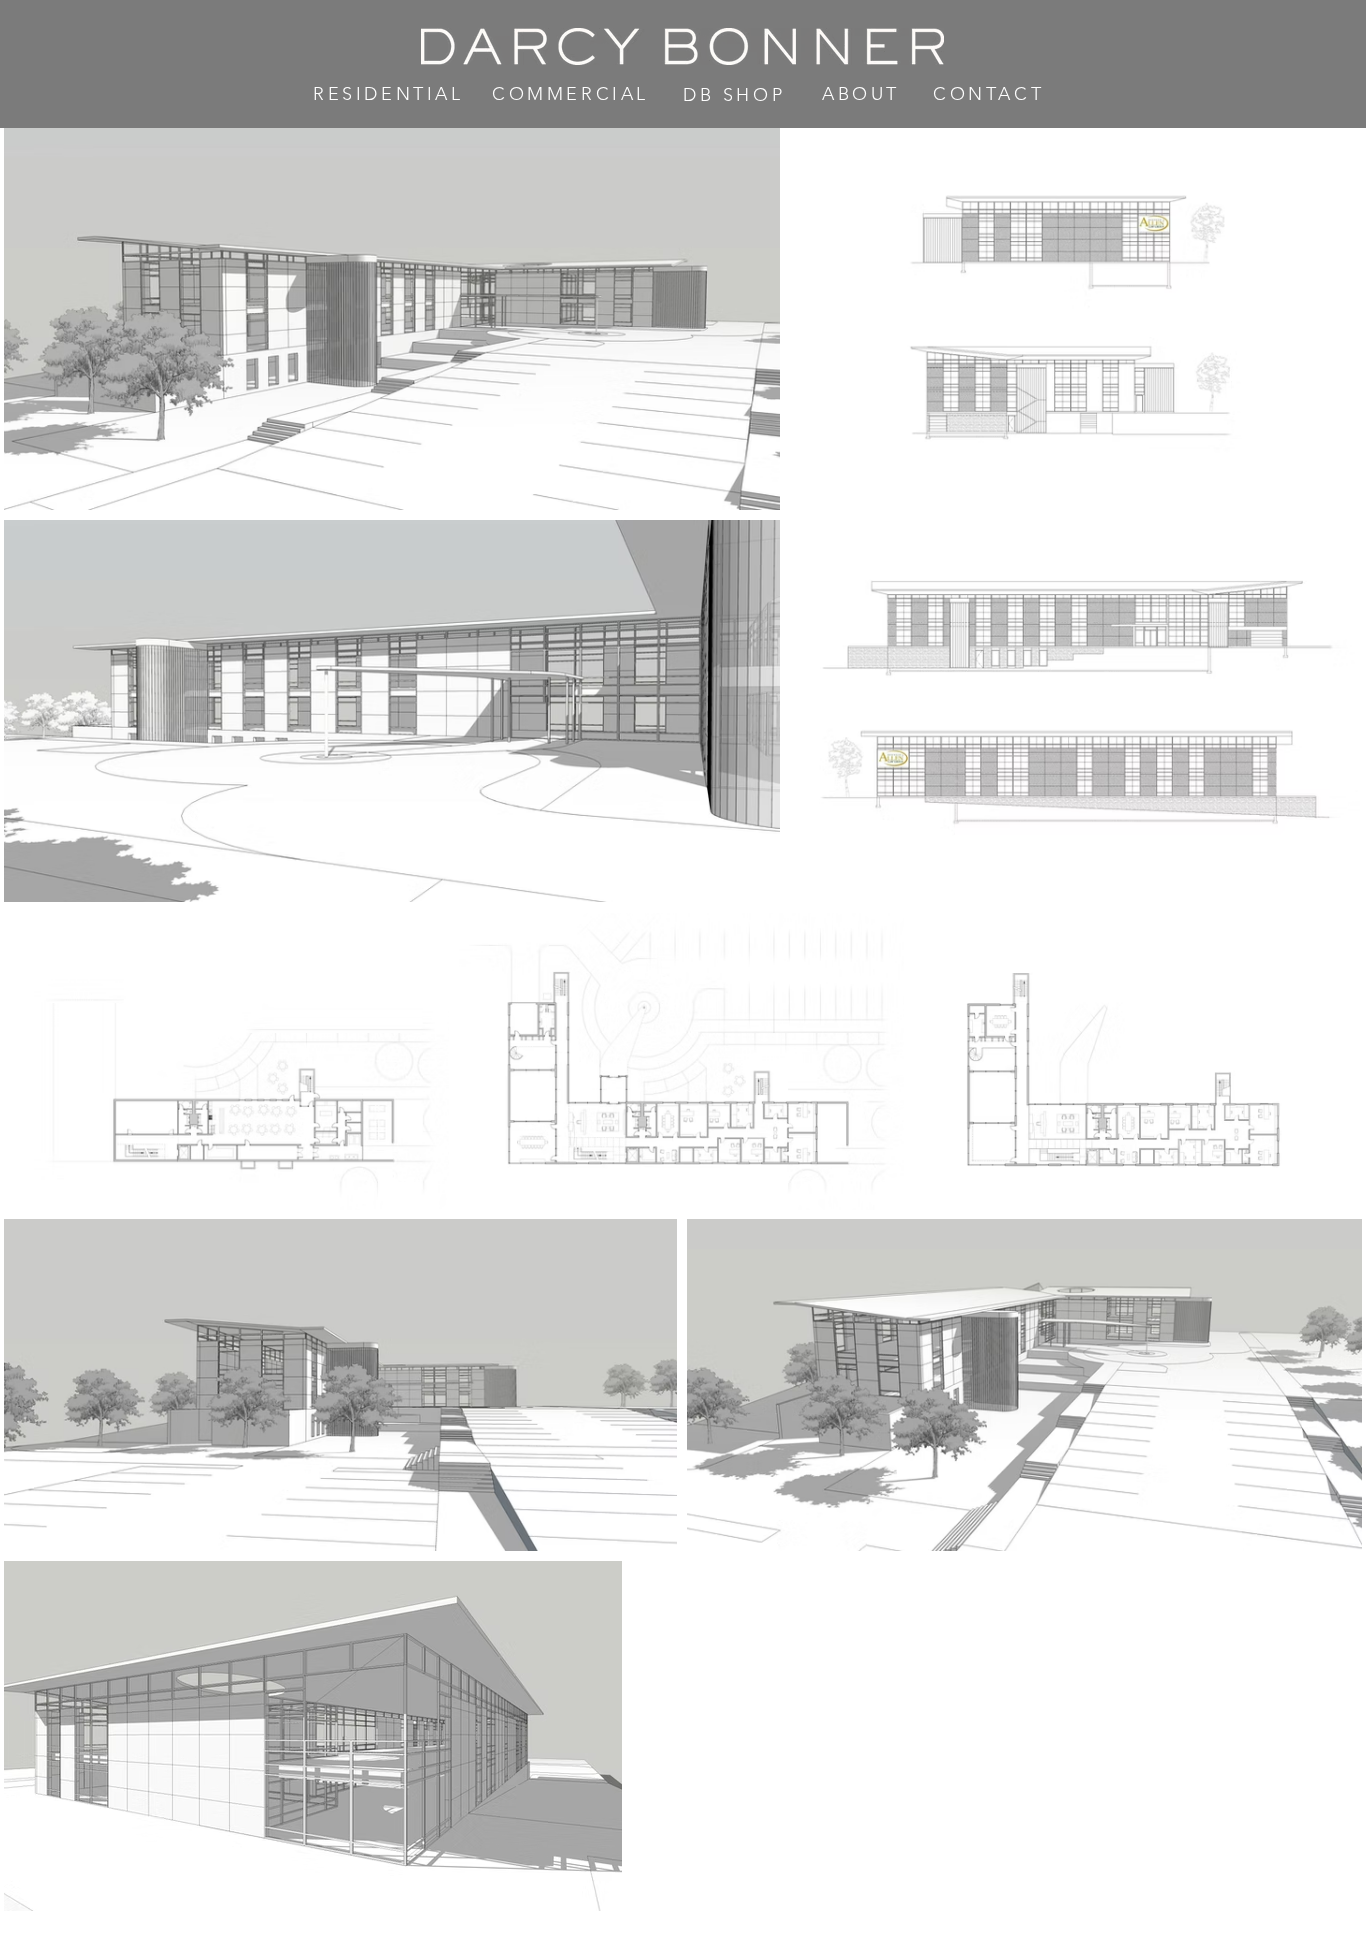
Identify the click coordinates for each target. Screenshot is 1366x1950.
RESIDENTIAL (388, 94)
